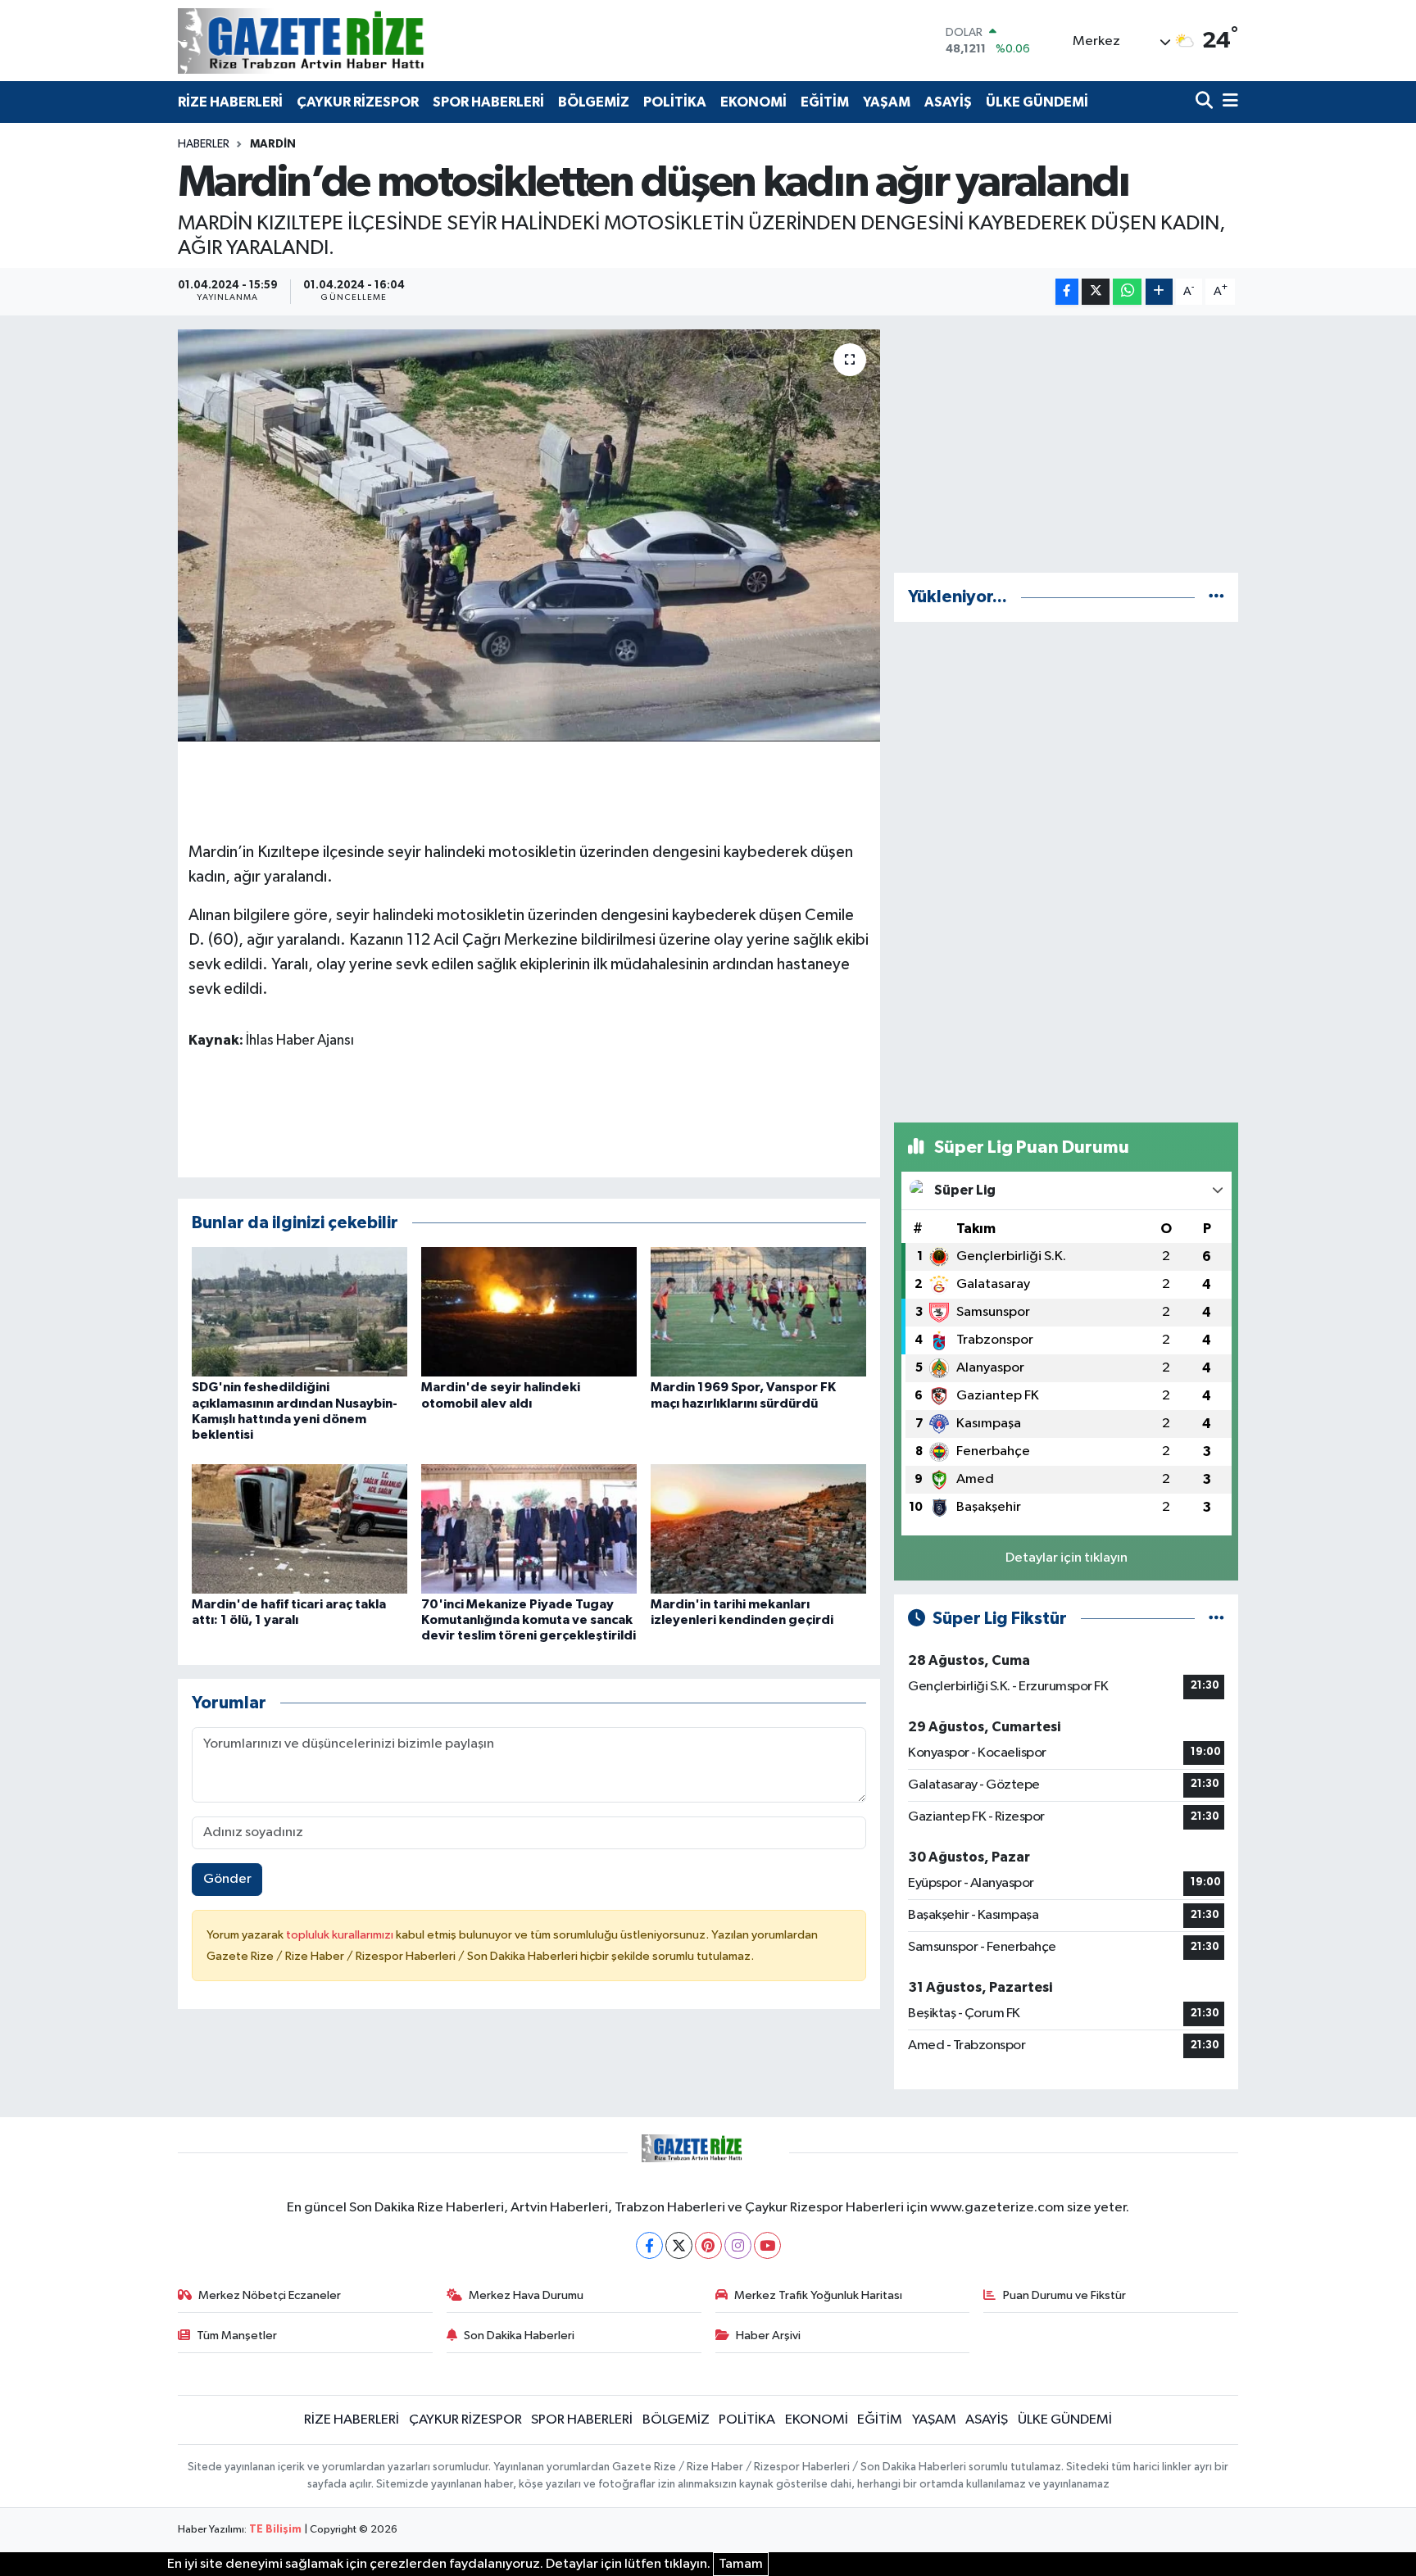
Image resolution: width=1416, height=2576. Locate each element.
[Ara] (1206, 102)
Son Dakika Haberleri (519, 2336)
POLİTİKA (675, 102)
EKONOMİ (753, 102)
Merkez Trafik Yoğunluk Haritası (818, 2295)
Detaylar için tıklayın (1067, 1558)
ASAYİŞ (948, 102)
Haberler (204, 144)
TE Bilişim (275, 2530)
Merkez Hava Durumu (526, 2295)
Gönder (227, 1879)
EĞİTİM (825, 102)
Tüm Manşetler (237, 2336)
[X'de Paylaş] (1096, 292)
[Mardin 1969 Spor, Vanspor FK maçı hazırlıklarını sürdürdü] (758, 1311)
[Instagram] (738, 2245)
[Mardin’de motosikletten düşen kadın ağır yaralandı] (529, 535)
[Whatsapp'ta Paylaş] (1127, 292)
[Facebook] (649, 2245)
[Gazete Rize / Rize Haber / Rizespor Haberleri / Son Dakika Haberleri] (342, 41)
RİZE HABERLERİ (230, 102)
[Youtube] (767, 2245)
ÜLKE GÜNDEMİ (1037, 102)
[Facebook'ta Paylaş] (1067, 292)
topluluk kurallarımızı (341, 1935)
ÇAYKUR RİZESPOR (358, 102)
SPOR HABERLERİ (488, 102)
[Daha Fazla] (1159, 292)
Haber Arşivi (768, 2336)
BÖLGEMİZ (594, 102)
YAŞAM (887, 102)
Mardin (273, 144)
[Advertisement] (1066, 444)
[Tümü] (1216, 597)
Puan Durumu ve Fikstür (1064, 2295)
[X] (679, 2245)
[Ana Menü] (1228, 102)
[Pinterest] (708, 2245)
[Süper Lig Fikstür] (1216, 1619)
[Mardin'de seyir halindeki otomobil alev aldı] (529, 1311)
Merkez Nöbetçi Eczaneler (270, 2295)
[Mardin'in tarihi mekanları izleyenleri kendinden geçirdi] (758, 1528)
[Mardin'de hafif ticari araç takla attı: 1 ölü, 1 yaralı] (300, 1528)
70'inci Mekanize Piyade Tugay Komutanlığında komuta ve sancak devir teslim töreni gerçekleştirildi (529, 1620)
